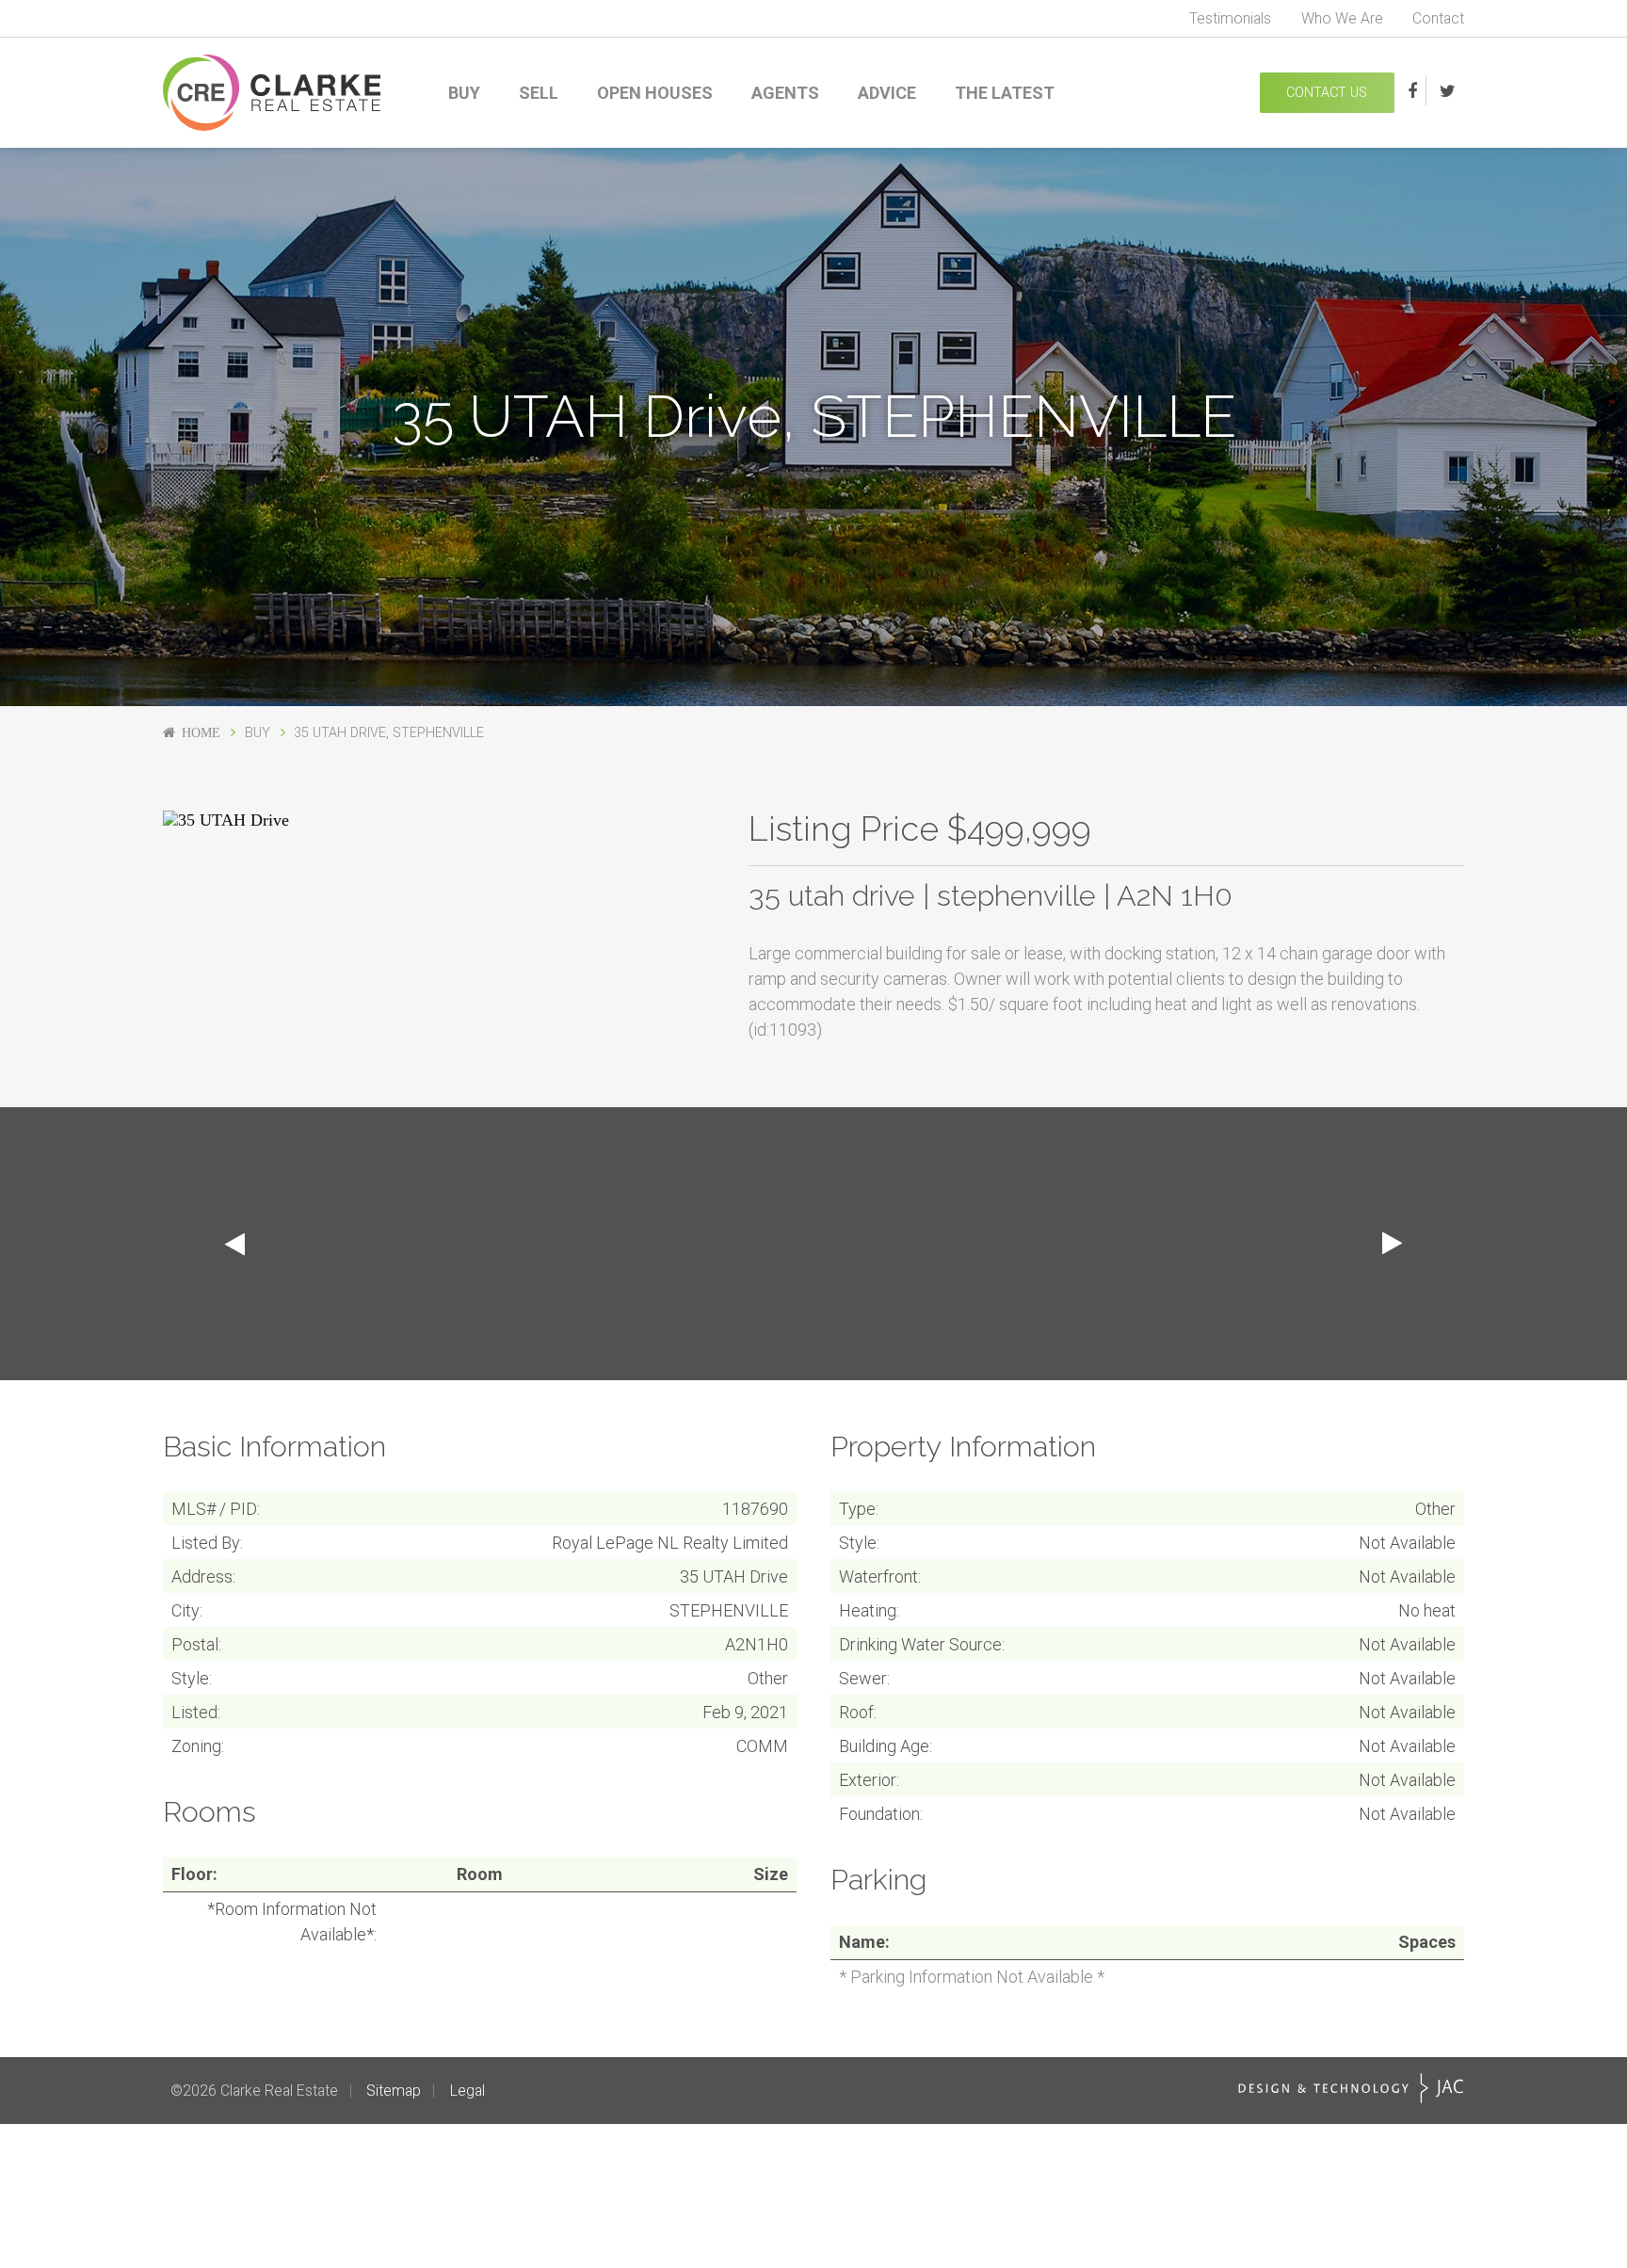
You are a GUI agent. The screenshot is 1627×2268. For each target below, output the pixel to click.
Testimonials (1230, 18)
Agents (785, 93)
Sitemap (394, 2091)
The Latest (1005, 93)
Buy (464, 93)
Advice (887, 93)
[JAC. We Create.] (1351, 2088)
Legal (467, 2091)
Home (201, 732)
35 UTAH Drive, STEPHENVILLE (389, 733)
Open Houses (655, 93)
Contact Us (1327, 93)
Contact (1438, 18)
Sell (539, 93)
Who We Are (1342, 18)
